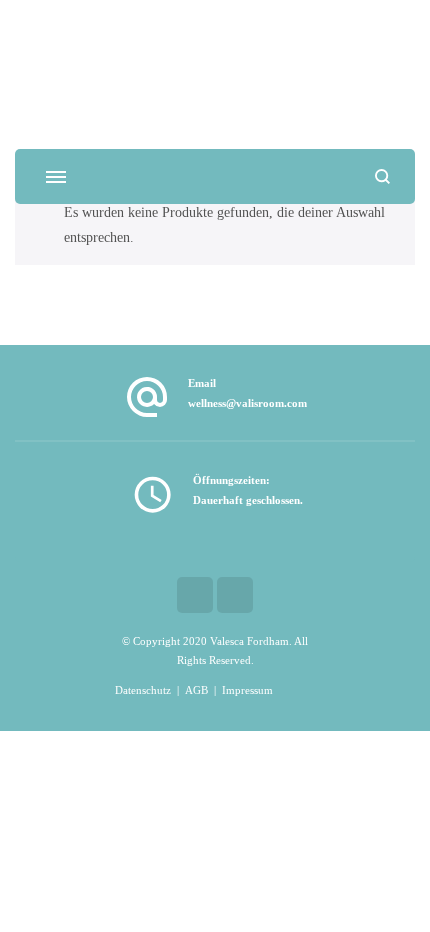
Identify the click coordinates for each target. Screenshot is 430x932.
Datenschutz (143, 690)
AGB (196, 690)
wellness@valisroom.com (247, 403)
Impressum (247, 690)
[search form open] (382, 176)
